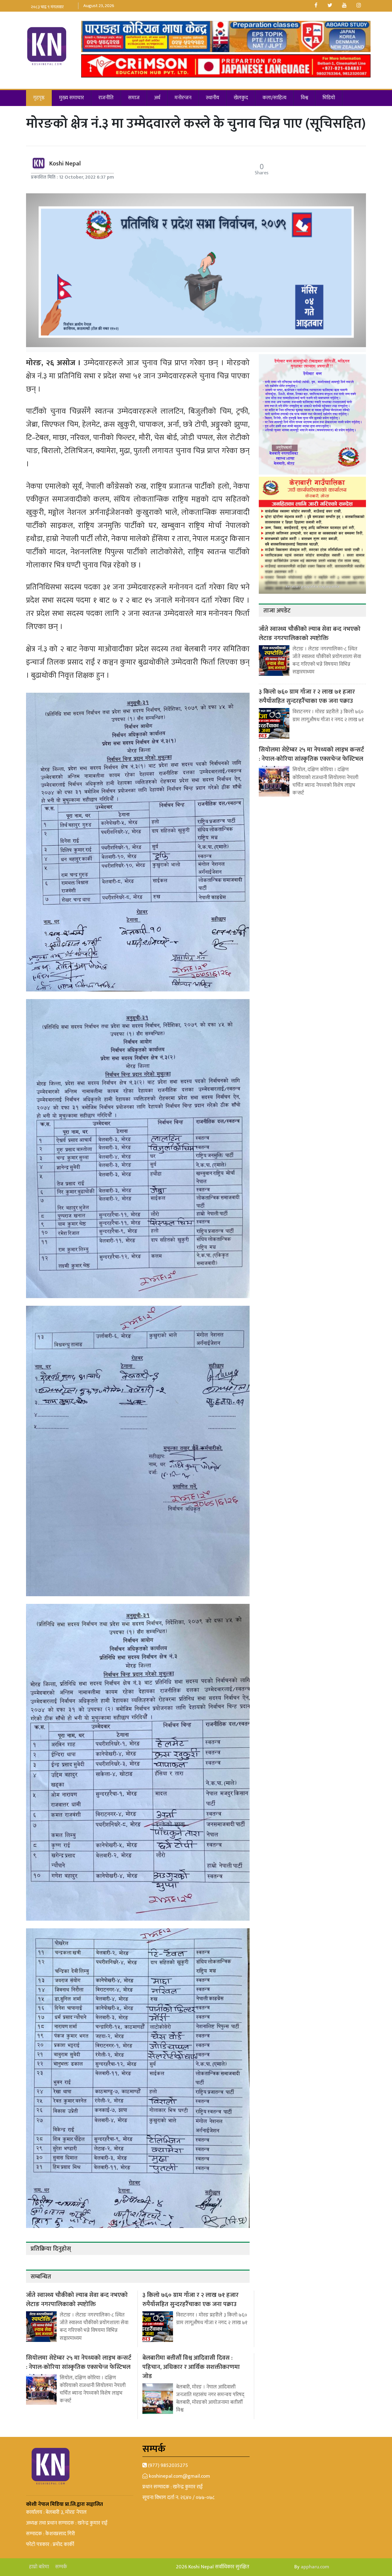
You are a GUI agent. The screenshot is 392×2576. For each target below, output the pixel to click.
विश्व (304, 98)
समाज (134, 98)
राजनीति (106, 98)
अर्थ (157, 98)
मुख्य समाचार (72, 98)
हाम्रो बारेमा (39, 2567)
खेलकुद (241, 98)
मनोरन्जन (183, 98)
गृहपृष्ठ (39, 98)
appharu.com (315, 2567)
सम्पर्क (61, 2567)
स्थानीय (213, 98)
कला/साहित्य (274, 98)
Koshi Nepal (65, 164)
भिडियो (329, 98)
